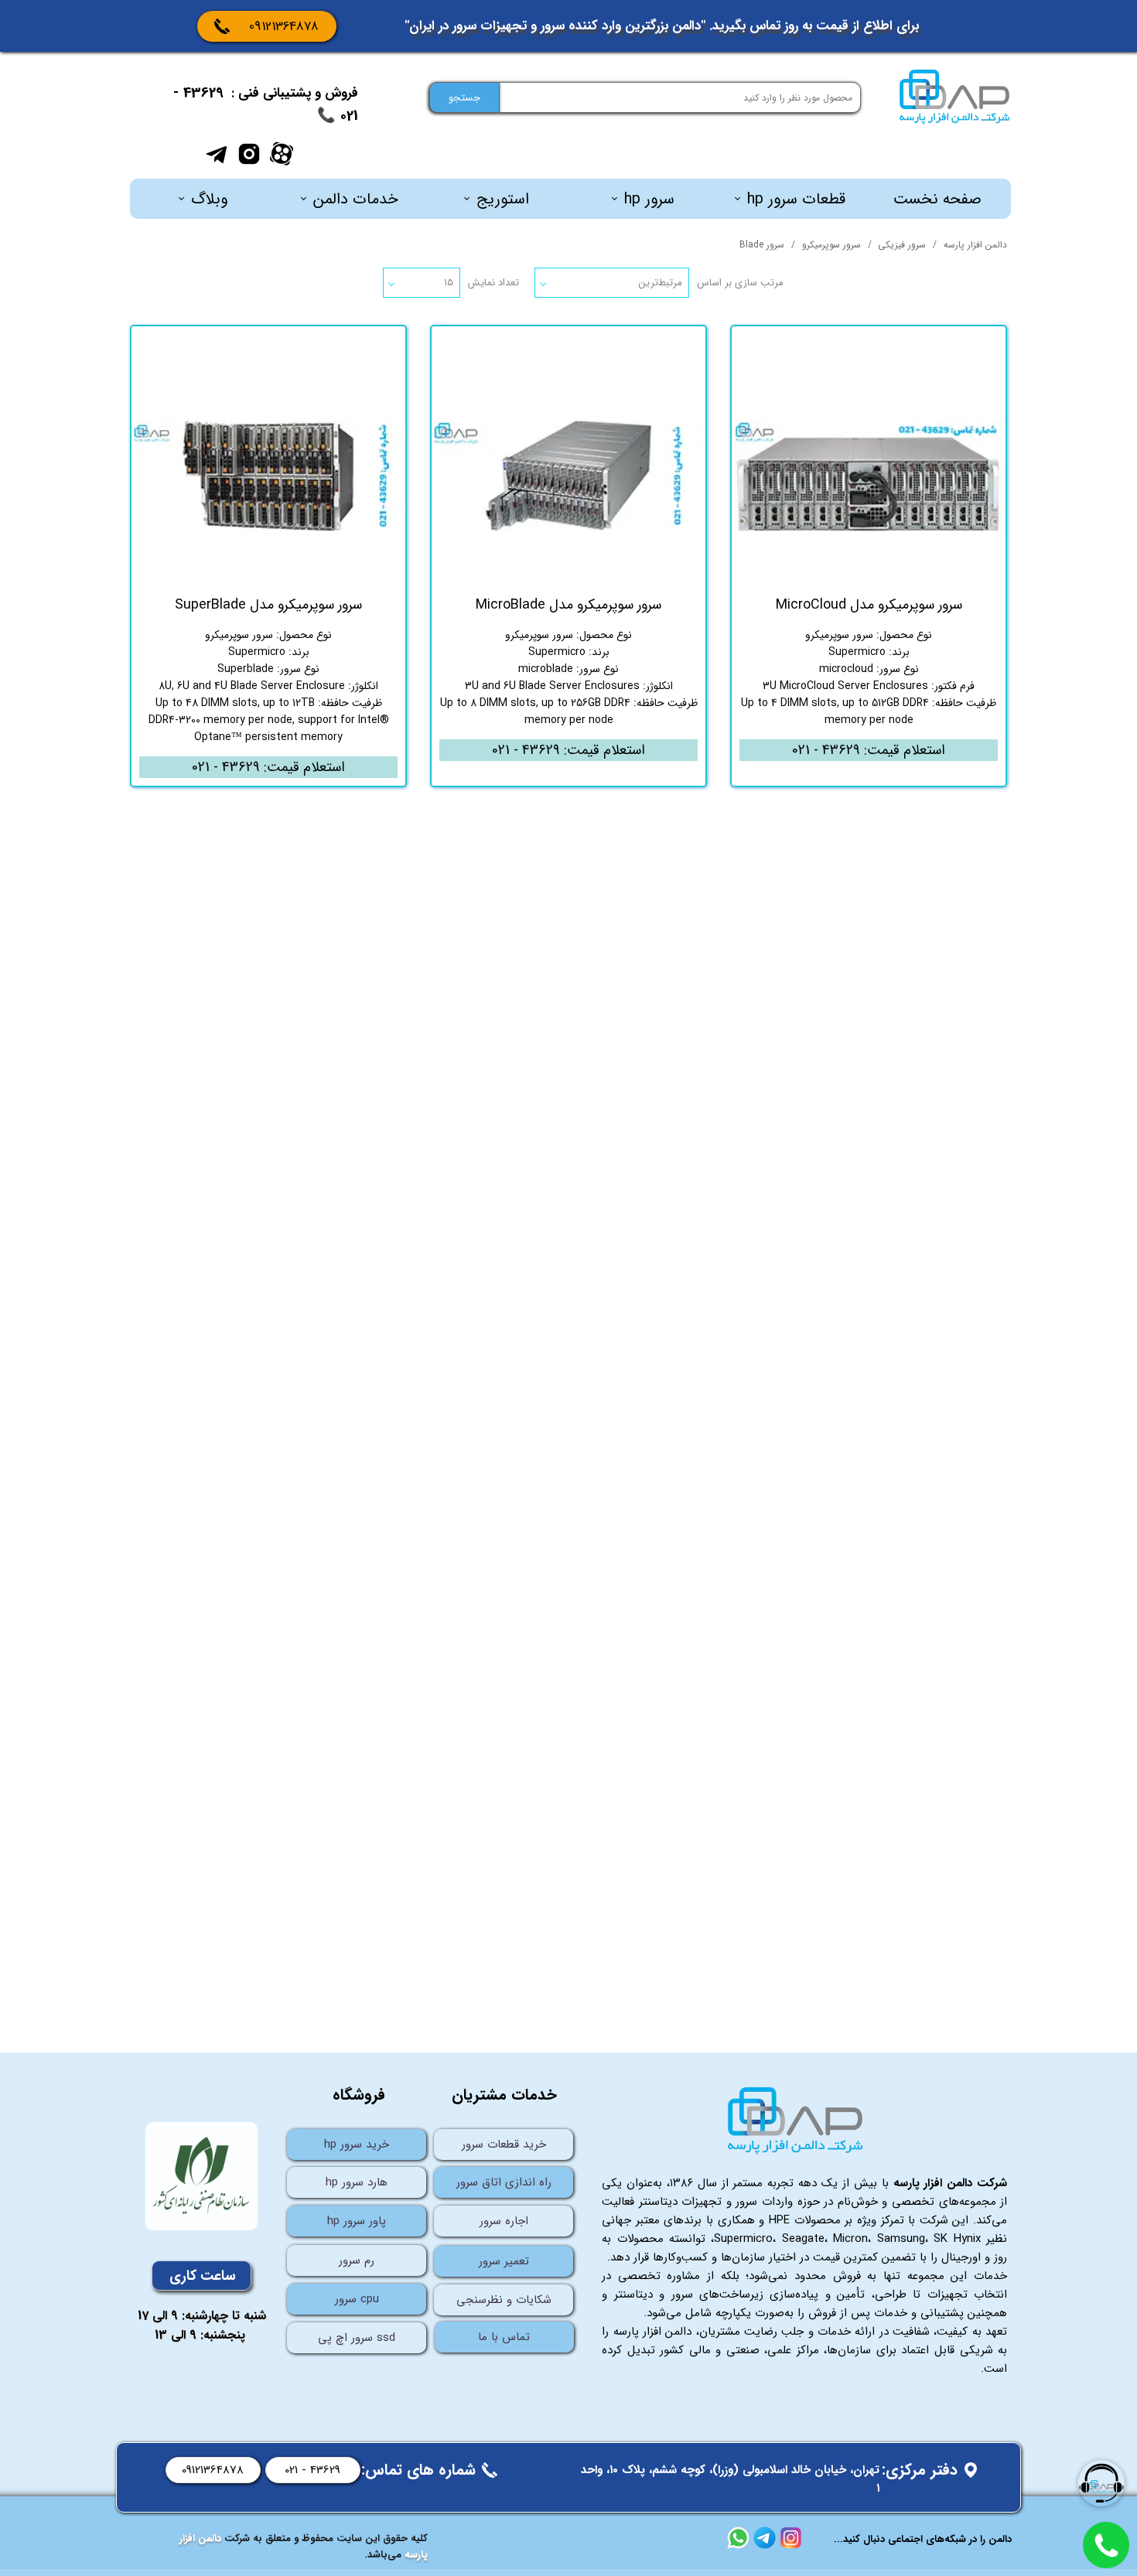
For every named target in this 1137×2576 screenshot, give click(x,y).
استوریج (503, 199)
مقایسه (965, 349)
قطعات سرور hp (796, 199)
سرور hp (649, 199)
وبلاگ (209, 199)
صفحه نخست (937, 199)
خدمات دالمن (356, 199)
